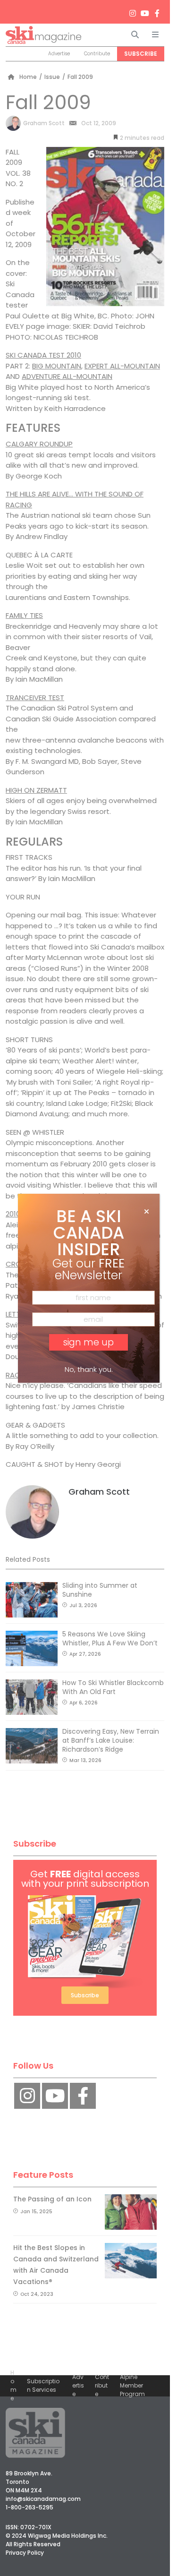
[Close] (147, 1212)
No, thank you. (89, 1369)
